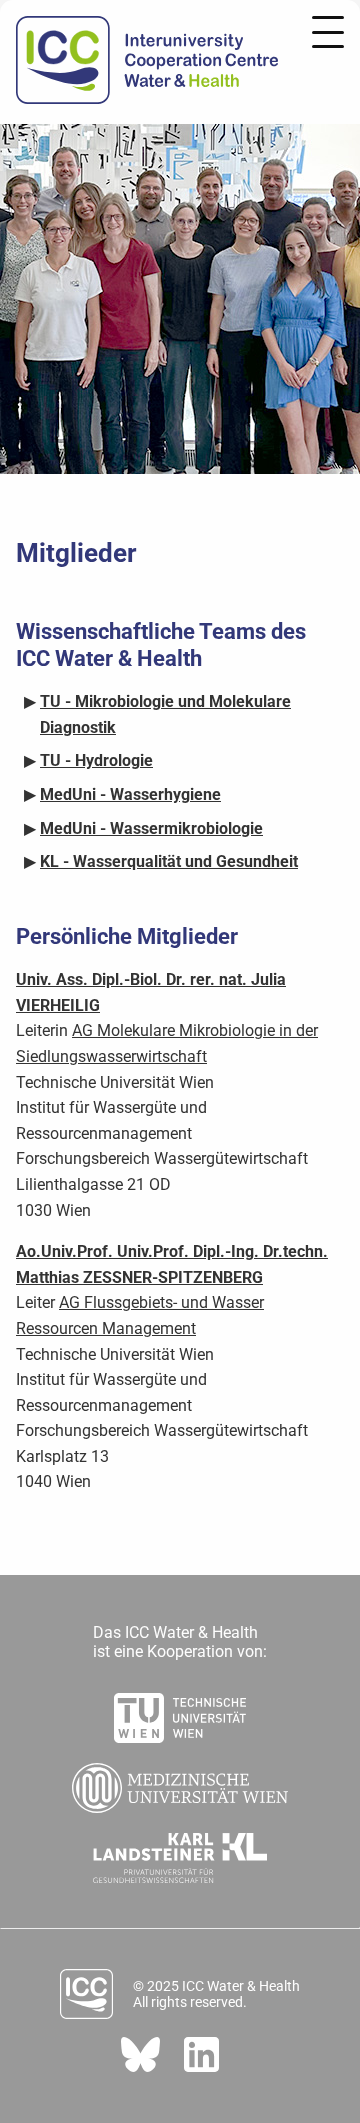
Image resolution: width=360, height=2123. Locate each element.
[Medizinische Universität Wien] (180, 1782)
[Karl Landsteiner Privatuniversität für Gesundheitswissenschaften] (180, 1852)
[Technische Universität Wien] (180, 1712)
